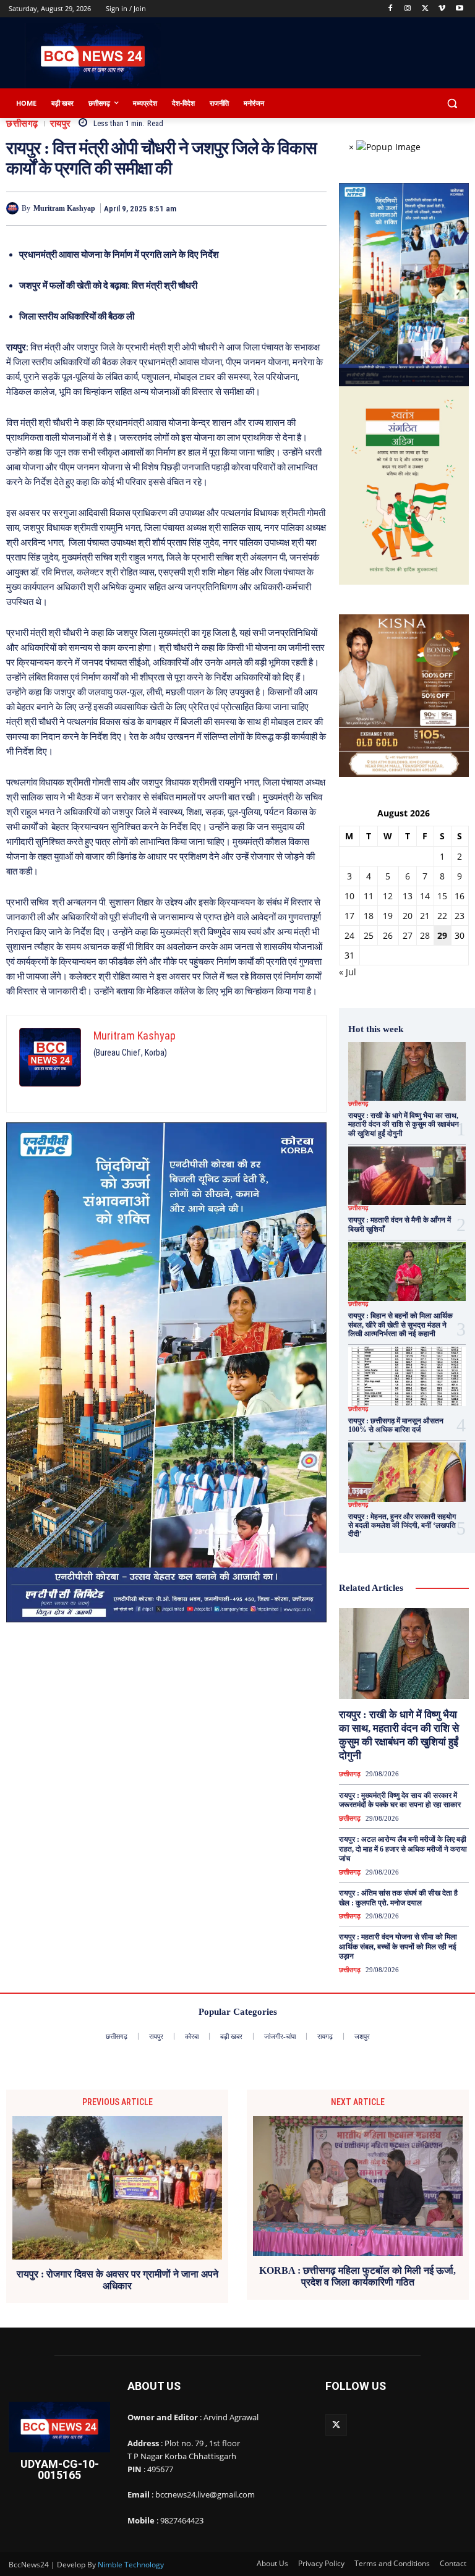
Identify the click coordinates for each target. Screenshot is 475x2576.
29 (442, 935)
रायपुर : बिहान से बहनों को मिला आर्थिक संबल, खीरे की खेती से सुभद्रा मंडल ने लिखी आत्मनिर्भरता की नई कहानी (400, 1325)
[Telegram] (286, 208)
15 (442, 896)
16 (460, 896)
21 (425, 916)
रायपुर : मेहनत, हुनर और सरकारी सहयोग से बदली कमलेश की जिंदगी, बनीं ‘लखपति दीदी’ (402, 1526)
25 (369, 935)
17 (349, 916)
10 (349, 896)
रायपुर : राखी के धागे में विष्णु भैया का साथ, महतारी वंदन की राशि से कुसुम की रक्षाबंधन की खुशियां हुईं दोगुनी (404, 1125)
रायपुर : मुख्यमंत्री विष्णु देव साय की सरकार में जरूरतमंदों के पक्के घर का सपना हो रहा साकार (400, 1800)
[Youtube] (459, 9)
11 (369, 896)
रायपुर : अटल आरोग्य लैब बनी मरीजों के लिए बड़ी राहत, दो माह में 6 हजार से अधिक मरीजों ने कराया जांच (403, 1849)
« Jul (348, 972)
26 (388, 935)
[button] (452, 104)
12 (388, 896)
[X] (425, 9)
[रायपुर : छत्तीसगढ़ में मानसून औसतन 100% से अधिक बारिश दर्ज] (407, 1376)
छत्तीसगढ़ (22, 124)
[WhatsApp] (314, 208)
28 (425, 935)
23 (460, 916)
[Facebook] (391, 9)
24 (349, 935)
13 (408, 896)
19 (388, 916)
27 (408, 935)
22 (442, 916)
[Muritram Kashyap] (14, 208)
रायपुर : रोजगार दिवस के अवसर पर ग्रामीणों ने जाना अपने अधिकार (118, 2280)
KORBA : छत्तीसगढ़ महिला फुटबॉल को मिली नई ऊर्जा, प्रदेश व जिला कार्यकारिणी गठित (357, 2276)
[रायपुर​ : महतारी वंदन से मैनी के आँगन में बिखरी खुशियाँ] (407, 1176)
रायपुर (61, 124)
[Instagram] (408, 9)
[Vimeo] (442, 9)
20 (408, 916)
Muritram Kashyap (64, 208)
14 (425, 896)
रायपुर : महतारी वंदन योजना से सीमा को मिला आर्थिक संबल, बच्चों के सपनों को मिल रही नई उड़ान (398, 1947)
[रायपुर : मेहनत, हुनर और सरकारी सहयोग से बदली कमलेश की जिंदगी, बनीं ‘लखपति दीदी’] (407, 1472)
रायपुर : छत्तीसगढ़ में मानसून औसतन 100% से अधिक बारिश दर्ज (396, 1425)
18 (369, 916)
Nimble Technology (131, 2565)
